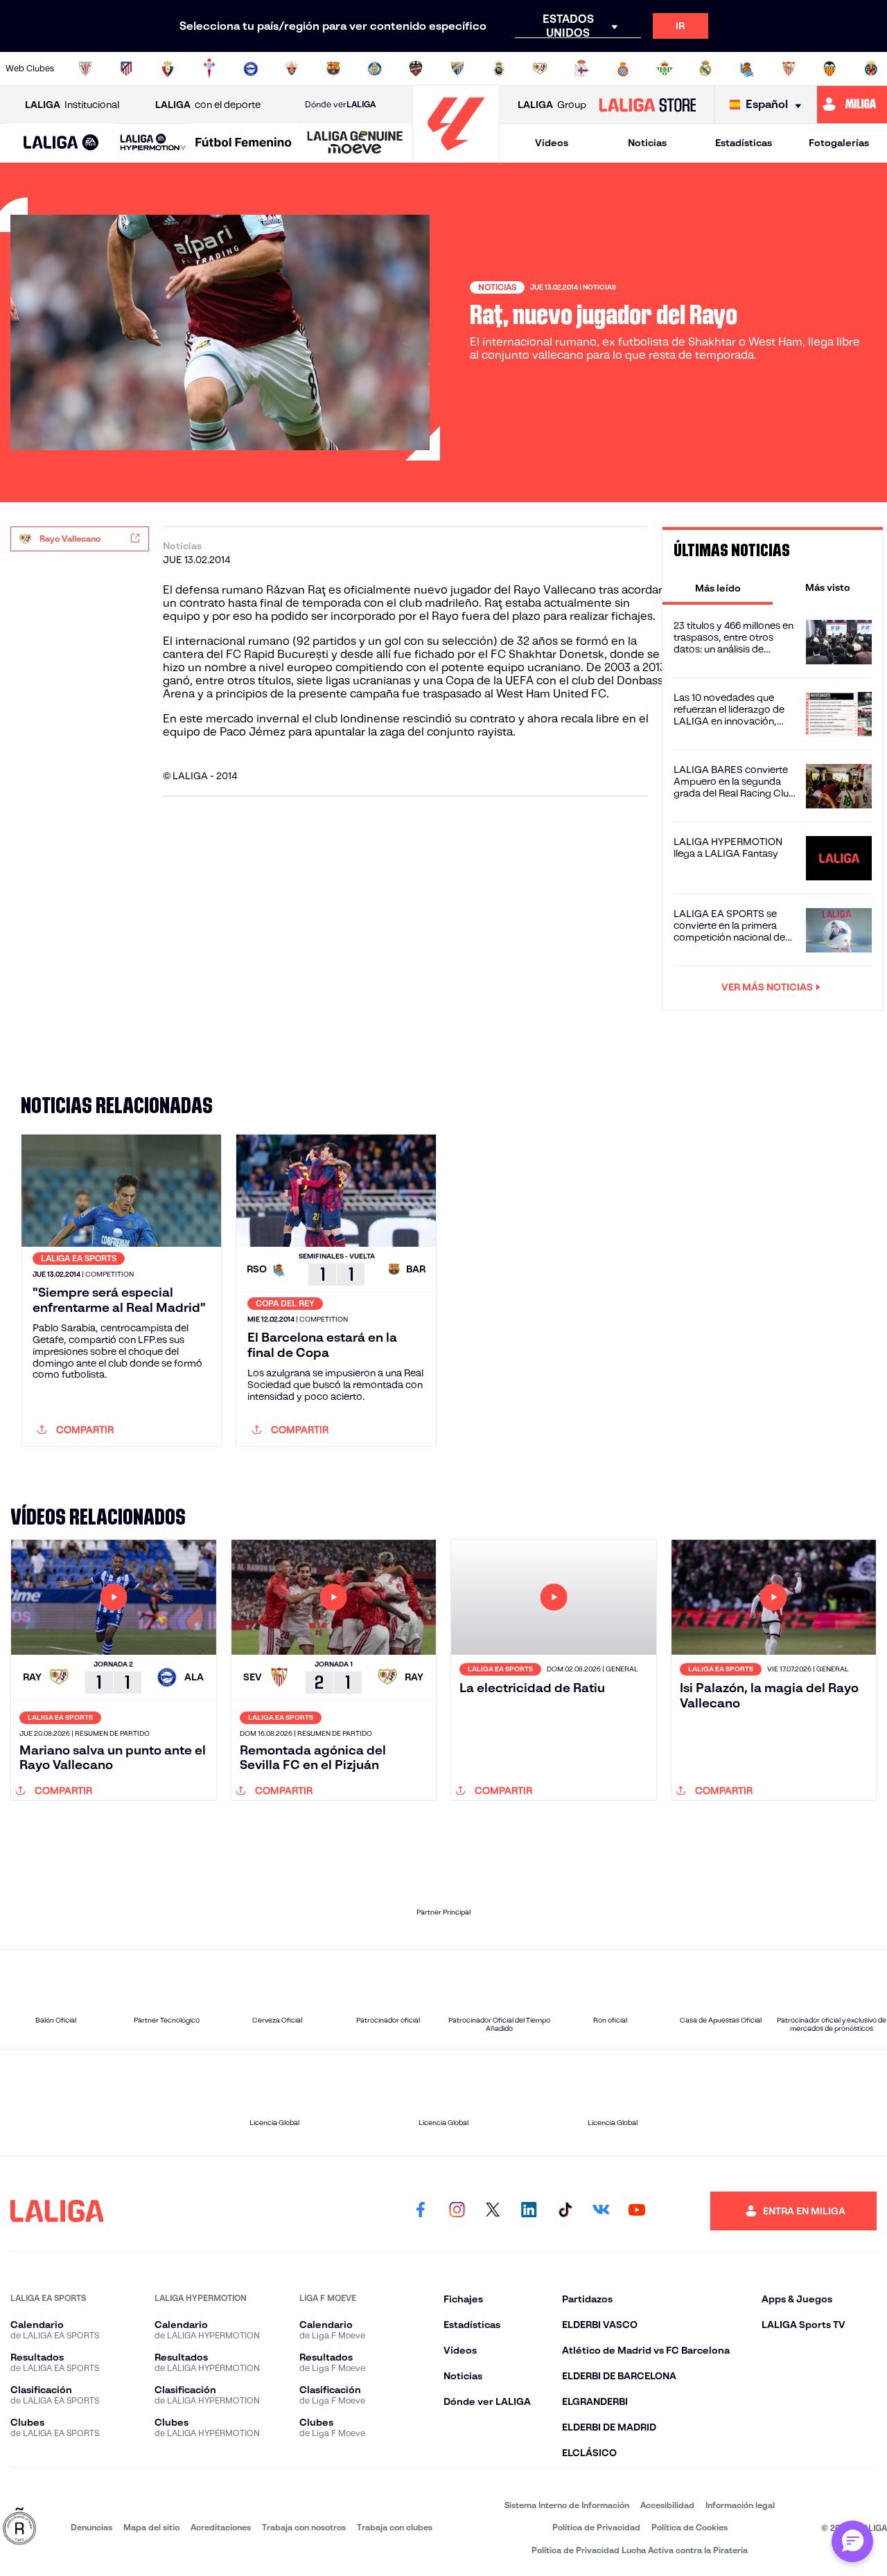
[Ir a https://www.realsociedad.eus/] (747, 69)
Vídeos (552, 143)
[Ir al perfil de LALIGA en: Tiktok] (565, 2211)
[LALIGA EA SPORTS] (61, 143)
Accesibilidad (667, 2505)
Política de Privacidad (596, 2527)
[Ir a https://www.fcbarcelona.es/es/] (333, 69)
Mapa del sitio (151, 2527)
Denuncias (91, 2527)
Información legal (740, 2505)
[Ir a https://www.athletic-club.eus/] (85, 69)
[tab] (718, 587)
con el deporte (208, 105)
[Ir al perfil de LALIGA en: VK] (601, 2211)
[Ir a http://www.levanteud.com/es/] (416, 69)
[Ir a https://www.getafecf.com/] (375, 69)
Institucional (72, 105)
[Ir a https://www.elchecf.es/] (292, 69)
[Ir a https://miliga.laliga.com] (852, 105)
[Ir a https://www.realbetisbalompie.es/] (665, 69)
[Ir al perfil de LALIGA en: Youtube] (637, 2211)
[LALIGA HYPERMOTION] (153, 143)
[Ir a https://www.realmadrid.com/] (705, 69)
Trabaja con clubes (395, 2527)
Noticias (647, 143)
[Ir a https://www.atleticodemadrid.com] (126, 69)
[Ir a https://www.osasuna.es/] (168, 69)
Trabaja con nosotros (304, 2527)
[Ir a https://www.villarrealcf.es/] (871, 69)
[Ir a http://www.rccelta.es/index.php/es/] (209, 69)
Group (552, 105)
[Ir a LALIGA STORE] (647, 105)
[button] (61, 143)
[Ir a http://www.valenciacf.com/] (829, 69)
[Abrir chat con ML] (852, 2541)
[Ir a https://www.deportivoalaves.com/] (251, 69)
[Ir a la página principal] (456, 156)
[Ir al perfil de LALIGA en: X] (493, 2211)
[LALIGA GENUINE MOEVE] (355, 143)
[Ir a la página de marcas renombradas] (19, 2527)
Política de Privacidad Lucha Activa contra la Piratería (640, 2550)
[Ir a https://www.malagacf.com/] (457, 69)
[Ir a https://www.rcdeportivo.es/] (581, 69)
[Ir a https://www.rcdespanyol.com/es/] (623, 69)
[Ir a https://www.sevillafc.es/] (789, 69)
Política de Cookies (690, 2527)
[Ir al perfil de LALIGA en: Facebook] (421, 2211)
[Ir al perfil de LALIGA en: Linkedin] (529, 2211)
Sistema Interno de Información (567, 2505)
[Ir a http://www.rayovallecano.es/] (540, 69)
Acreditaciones (221, 2527)
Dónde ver (340, 104)
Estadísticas (744, 143)
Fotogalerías (839, 143)
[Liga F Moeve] (244, 143)
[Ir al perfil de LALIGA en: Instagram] (457, 2211)
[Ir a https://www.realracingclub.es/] (499, 69)
